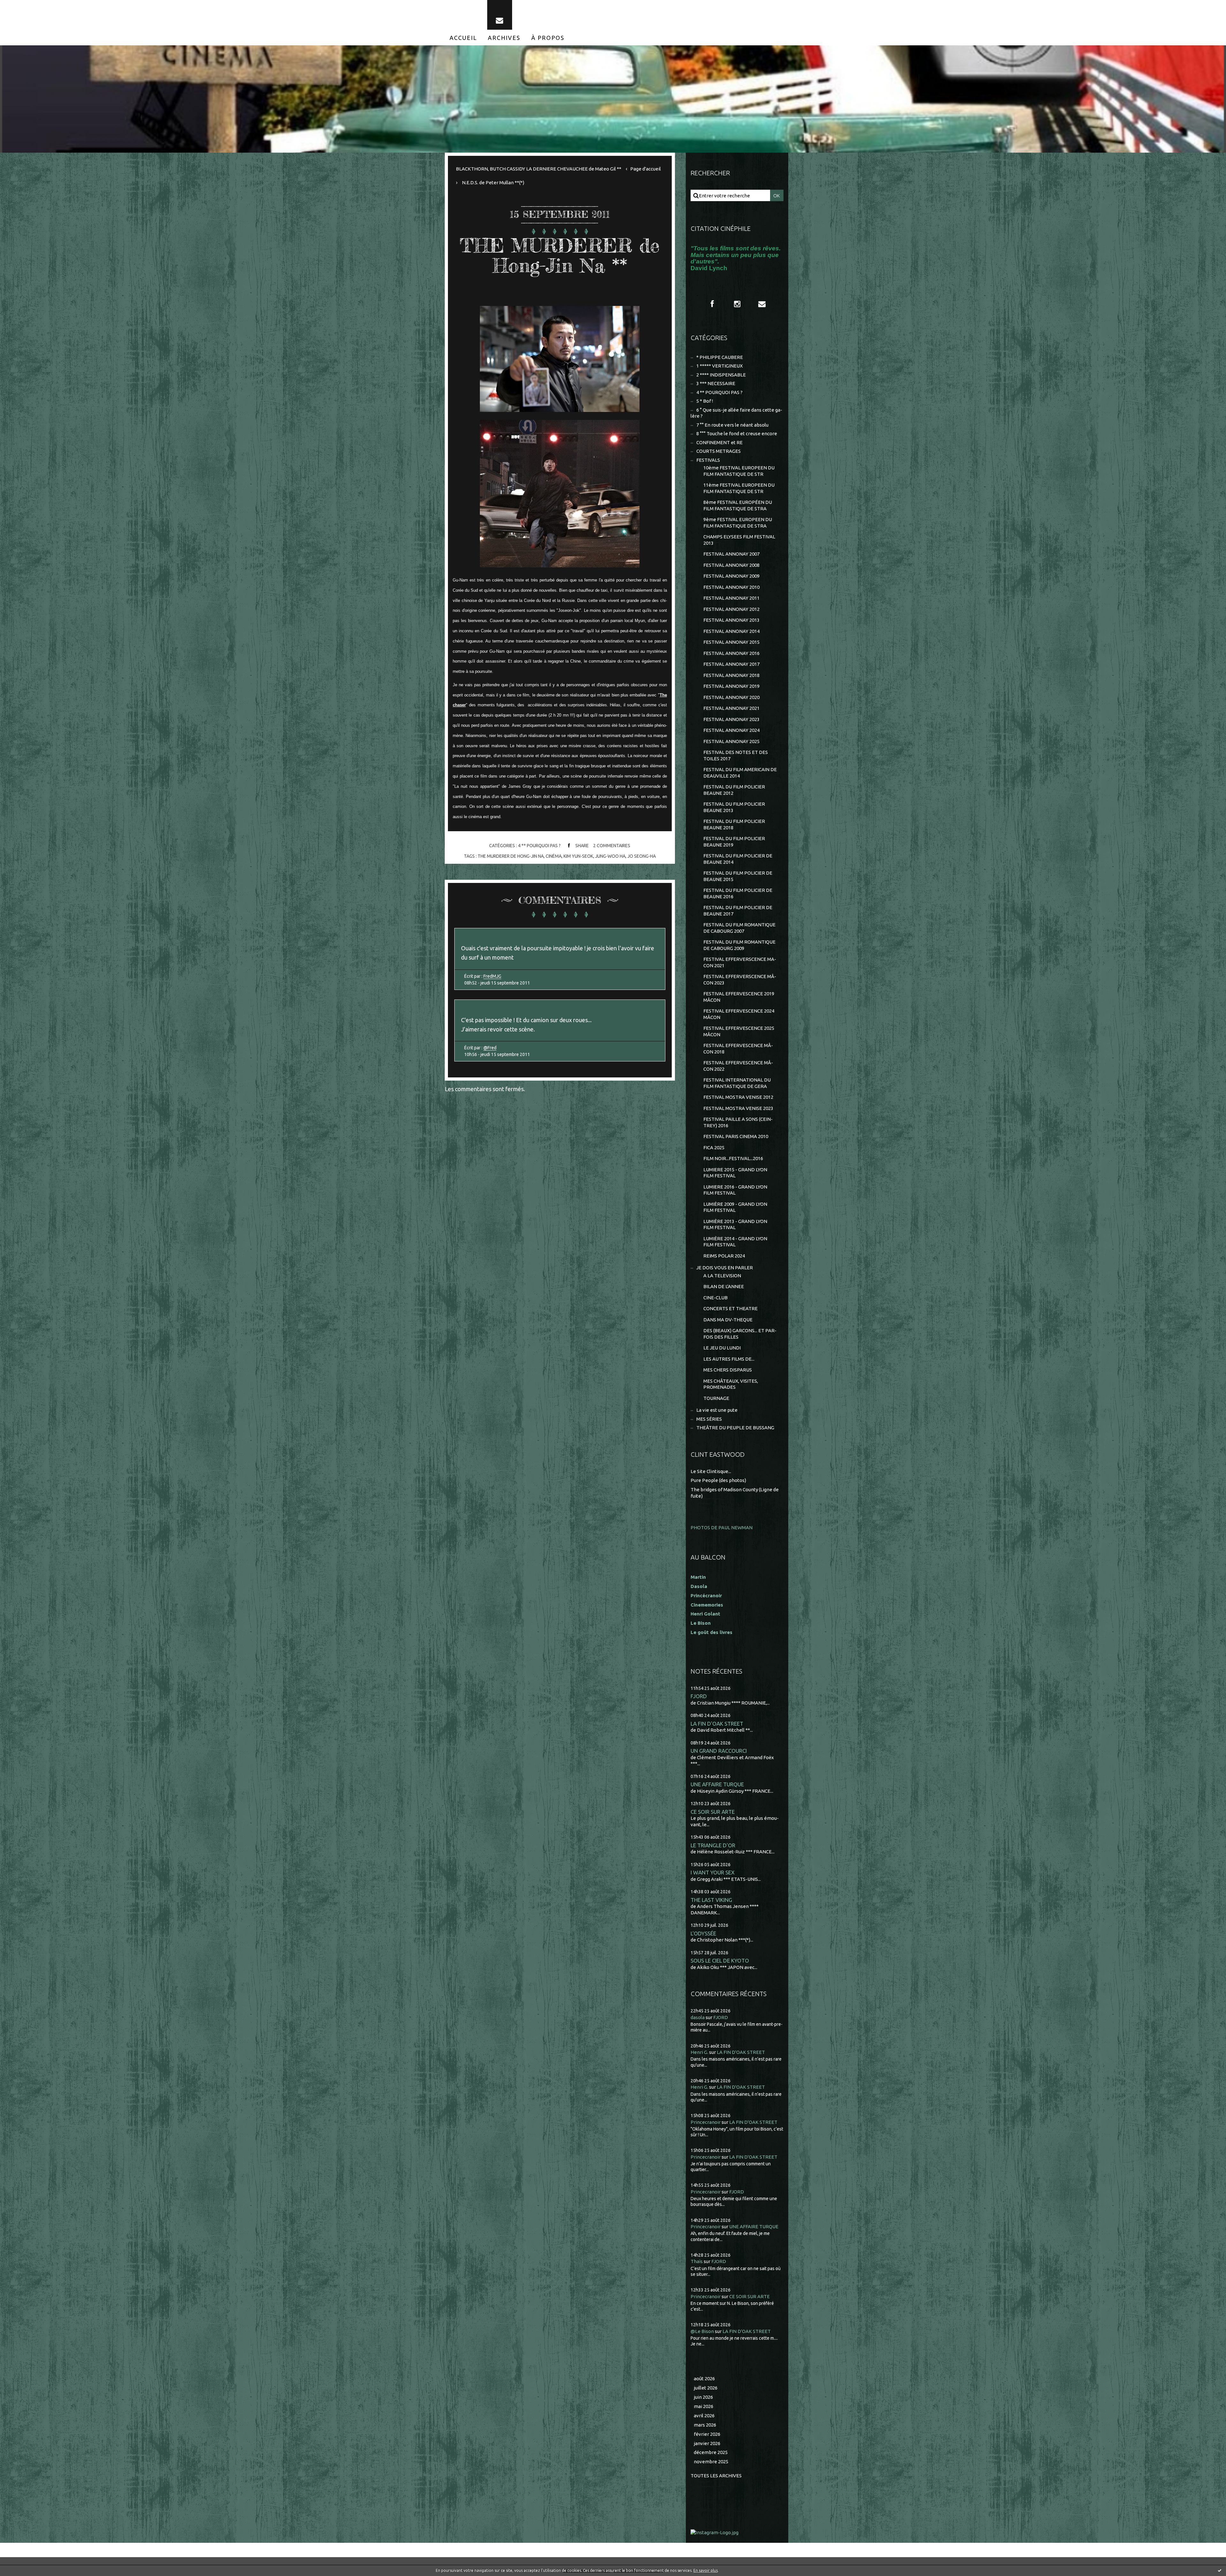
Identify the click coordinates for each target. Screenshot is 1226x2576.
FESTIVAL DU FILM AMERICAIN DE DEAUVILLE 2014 (740, 773)
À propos (548, 38)
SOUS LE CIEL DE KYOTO (720, 1960)
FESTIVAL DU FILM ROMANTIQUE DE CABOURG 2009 (739, 945)
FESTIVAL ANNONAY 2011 (731, 598)
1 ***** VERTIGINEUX (719, 366)
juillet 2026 (706, 2388)
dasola (698, 2017)
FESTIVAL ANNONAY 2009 (731, 576)
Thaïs (697, 2261)
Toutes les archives (716, 2476)
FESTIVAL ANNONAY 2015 (731, 642)
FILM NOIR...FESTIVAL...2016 (733, 1158)
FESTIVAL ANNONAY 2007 (731, 554)
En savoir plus (706, 2570)
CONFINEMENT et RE (719, 442)
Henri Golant (705, 1614)
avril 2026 (704, 2416)
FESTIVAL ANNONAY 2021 (731, 708)
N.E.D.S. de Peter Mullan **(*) (493, 182)
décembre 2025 (711, 2452)
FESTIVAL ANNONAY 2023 (731, 719)
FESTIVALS (708, 460)
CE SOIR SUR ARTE (713, 1812)
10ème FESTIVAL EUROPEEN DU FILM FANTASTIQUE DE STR (739, 471)
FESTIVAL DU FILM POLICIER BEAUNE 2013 (734, 807)
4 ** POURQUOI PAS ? (539, 846)
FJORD (699, 1696)
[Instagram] (737, 304)
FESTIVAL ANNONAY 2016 (731, 653)
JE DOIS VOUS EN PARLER (725, 1268)
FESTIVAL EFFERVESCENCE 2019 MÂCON (739, 997)
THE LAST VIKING (711, 1900)
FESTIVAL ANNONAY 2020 (731, 697)
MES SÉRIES (709, 1419)
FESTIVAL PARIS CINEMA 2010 (736, 1136)
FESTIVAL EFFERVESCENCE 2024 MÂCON (739, 1014)
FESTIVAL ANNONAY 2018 (731, 675)
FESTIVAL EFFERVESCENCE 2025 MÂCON (739, 1031)
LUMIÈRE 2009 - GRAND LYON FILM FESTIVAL (735, 1207)
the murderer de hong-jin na (511, 856)
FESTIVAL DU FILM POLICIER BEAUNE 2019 (734, 842)
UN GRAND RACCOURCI (719, 1751)
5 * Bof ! (705, 401)
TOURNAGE (716, 1398)
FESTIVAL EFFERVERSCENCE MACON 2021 (740, 962)
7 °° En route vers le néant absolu (732, 425)
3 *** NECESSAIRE (716, 383)
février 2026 (707, 2434)
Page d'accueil (646, 169)
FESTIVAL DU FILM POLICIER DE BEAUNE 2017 (738, 911)
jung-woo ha (610, 856)
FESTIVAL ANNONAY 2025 (731, 741)
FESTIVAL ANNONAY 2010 (731, 587)
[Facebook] (712, 304)
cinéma (554, 856)
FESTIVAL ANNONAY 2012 (731, 609)
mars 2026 (705, 2425)
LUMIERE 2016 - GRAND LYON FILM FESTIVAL (735, 1190)
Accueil (463, 38)
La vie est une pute (717, 1410)
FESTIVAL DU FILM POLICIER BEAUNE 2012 (734, 790)
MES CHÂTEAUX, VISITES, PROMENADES (731, 1384)
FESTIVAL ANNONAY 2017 (731, 664)
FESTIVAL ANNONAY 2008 (731, 565)
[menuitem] (463, 38)
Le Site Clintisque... (711, 1471)
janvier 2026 (707, 2443)
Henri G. (699, 2052)
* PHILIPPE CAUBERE (720, 357)
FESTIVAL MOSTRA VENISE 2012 (738, 1097)
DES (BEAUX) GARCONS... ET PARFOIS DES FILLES (740, 1334)
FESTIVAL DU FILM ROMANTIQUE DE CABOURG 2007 (739, 928)
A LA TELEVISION (722, 1276)
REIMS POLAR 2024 (724, 1256)
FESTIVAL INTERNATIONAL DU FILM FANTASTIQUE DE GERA (737, 1083)
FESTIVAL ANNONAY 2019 (731, 686)
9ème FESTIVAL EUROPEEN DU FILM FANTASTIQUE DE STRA (738, 523)
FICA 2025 (714, 1147)
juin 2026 (703, 2397)
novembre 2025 (711, 2462)
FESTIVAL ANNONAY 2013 (731, 620)
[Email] (500, 15)
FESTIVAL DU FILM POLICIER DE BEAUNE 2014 (738, 859)
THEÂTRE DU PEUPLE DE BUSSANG (735, 1428)
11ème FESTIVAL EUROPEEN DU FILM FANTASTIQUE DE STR (739, 488)
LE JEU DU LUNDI (722, 1348)
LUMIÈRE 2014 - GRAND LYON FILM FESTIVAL (735, 1242)
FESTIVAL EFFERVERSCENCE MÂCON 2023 (740, 980)
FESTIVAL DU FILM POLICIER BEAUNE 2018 (734, 824)
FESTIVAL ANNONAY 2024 (731, 730)
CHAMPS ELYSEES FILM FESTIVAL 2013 (739, 540)
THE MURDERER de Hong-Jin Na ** (560, 255)
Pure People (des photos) (718, 1480)
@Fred (490, 1048)
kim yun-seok (578, 856)
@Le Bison (702, 2331)
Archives (504, 38)
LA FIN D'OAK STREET (717, 1724)
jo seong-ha (642, 856)
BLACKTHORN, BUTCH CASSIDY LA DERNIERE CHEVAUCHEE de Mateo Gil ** (539, 169)
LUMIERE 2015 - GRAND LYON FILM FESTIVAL (735, 1173)
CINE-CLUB (715, 1298)
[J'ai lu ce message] (1220, 2570)
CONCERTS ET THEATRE (730, 1308)
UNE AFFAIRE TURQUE (717, 1784)
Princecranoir (706, 2122)
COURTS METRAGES (719, 451)
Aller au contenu (25, 6)
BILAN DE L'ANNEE (724, 1286)
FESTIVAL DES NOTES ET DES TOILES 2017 (736, 755)
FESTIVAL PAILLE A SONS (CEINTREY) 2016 (738, 1122)
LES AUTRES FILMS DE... (729, 1359)
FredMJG (492, 976)
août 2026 (704, 2378)
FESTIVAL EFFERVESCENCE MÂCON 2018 (738, 1049)
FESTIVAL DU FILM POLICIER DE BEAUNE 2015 (738, 876)
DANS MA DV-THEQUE (728, 1320)
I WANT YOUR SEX (713, 1872)
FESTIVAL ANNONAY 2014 (731, 631)
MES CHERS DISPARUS (728, 1370)
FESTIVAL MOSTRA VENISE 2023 (738, 1108)
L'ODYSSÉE (703, 1933)
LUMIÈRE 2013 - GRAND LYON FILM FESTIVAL (735, 1224)
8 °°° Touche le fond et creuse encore (737, 433)
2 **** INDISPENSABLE (721, 375)
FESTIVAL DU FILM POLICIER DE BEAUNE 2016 (738, 893)
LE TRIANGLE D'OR (713, 1845)
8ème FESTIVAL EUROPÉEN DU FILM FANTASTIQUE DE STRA (738, 505)
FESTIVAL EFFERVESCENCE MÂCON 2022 (738, 1066)
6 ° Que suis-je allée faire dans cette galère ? (736, 413)
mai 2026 (704, 2406)
